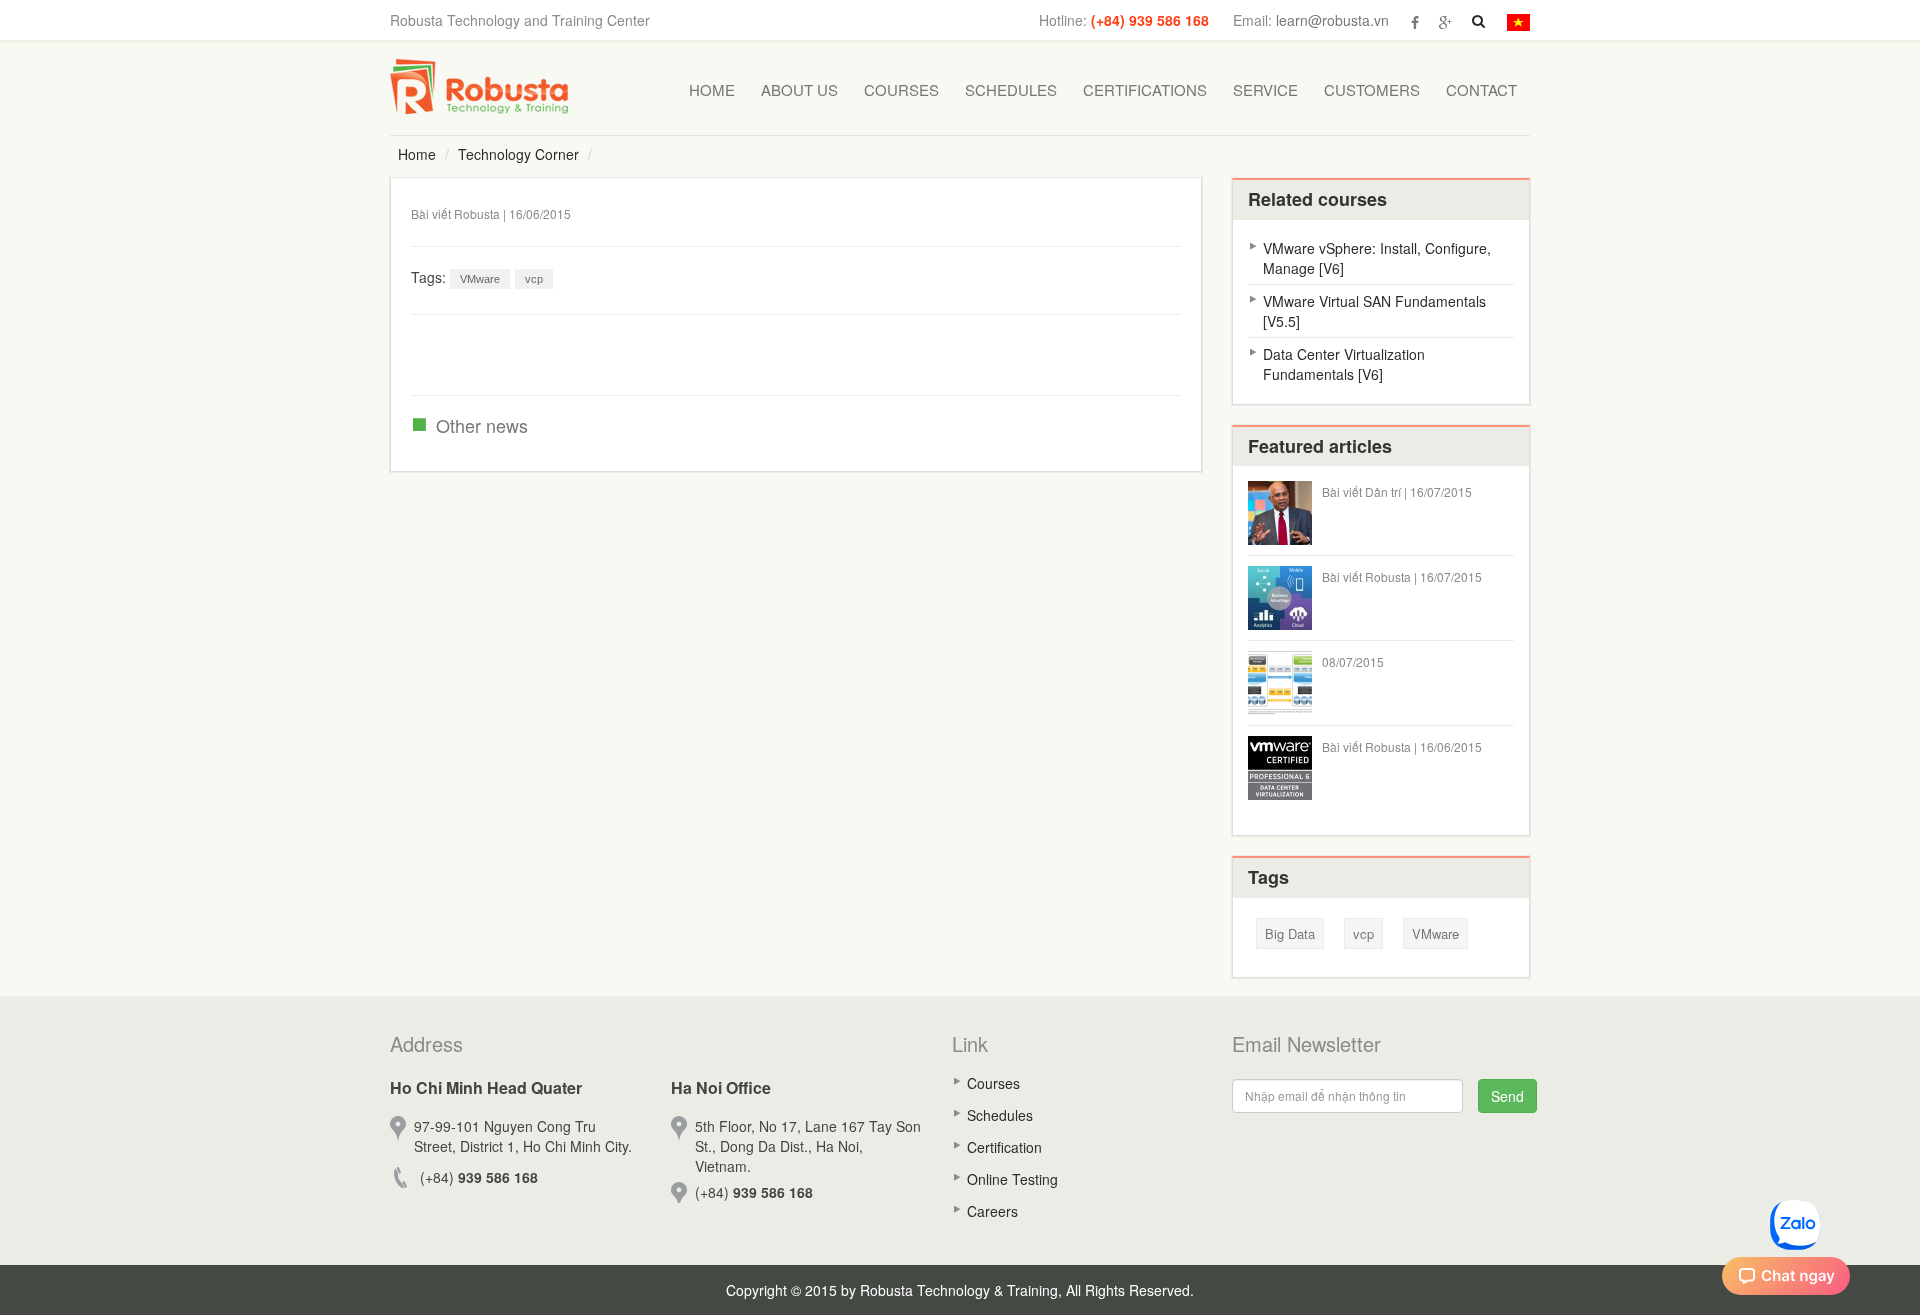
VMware (480, 279)
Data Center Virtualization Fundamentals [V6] (1344, 364)
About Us (799, 89)
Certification (1004, 1147)
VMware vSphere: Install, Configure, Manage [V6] (1377, 258)
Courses (901, 89)
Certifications (1145, 89)
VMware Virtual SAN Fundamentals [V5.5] (1374, 311)
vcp (534, 279)
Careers (992, 1211)
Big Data (1290, 933)
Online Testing (1012, 1179)
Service (1265, 89)
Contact (1481, 89)
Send (1507, 1096)
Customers (1372, 89)
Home (712, 89)
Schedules (1011, 89)
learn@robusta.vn (1332, 20)
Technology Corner (518, 154)
